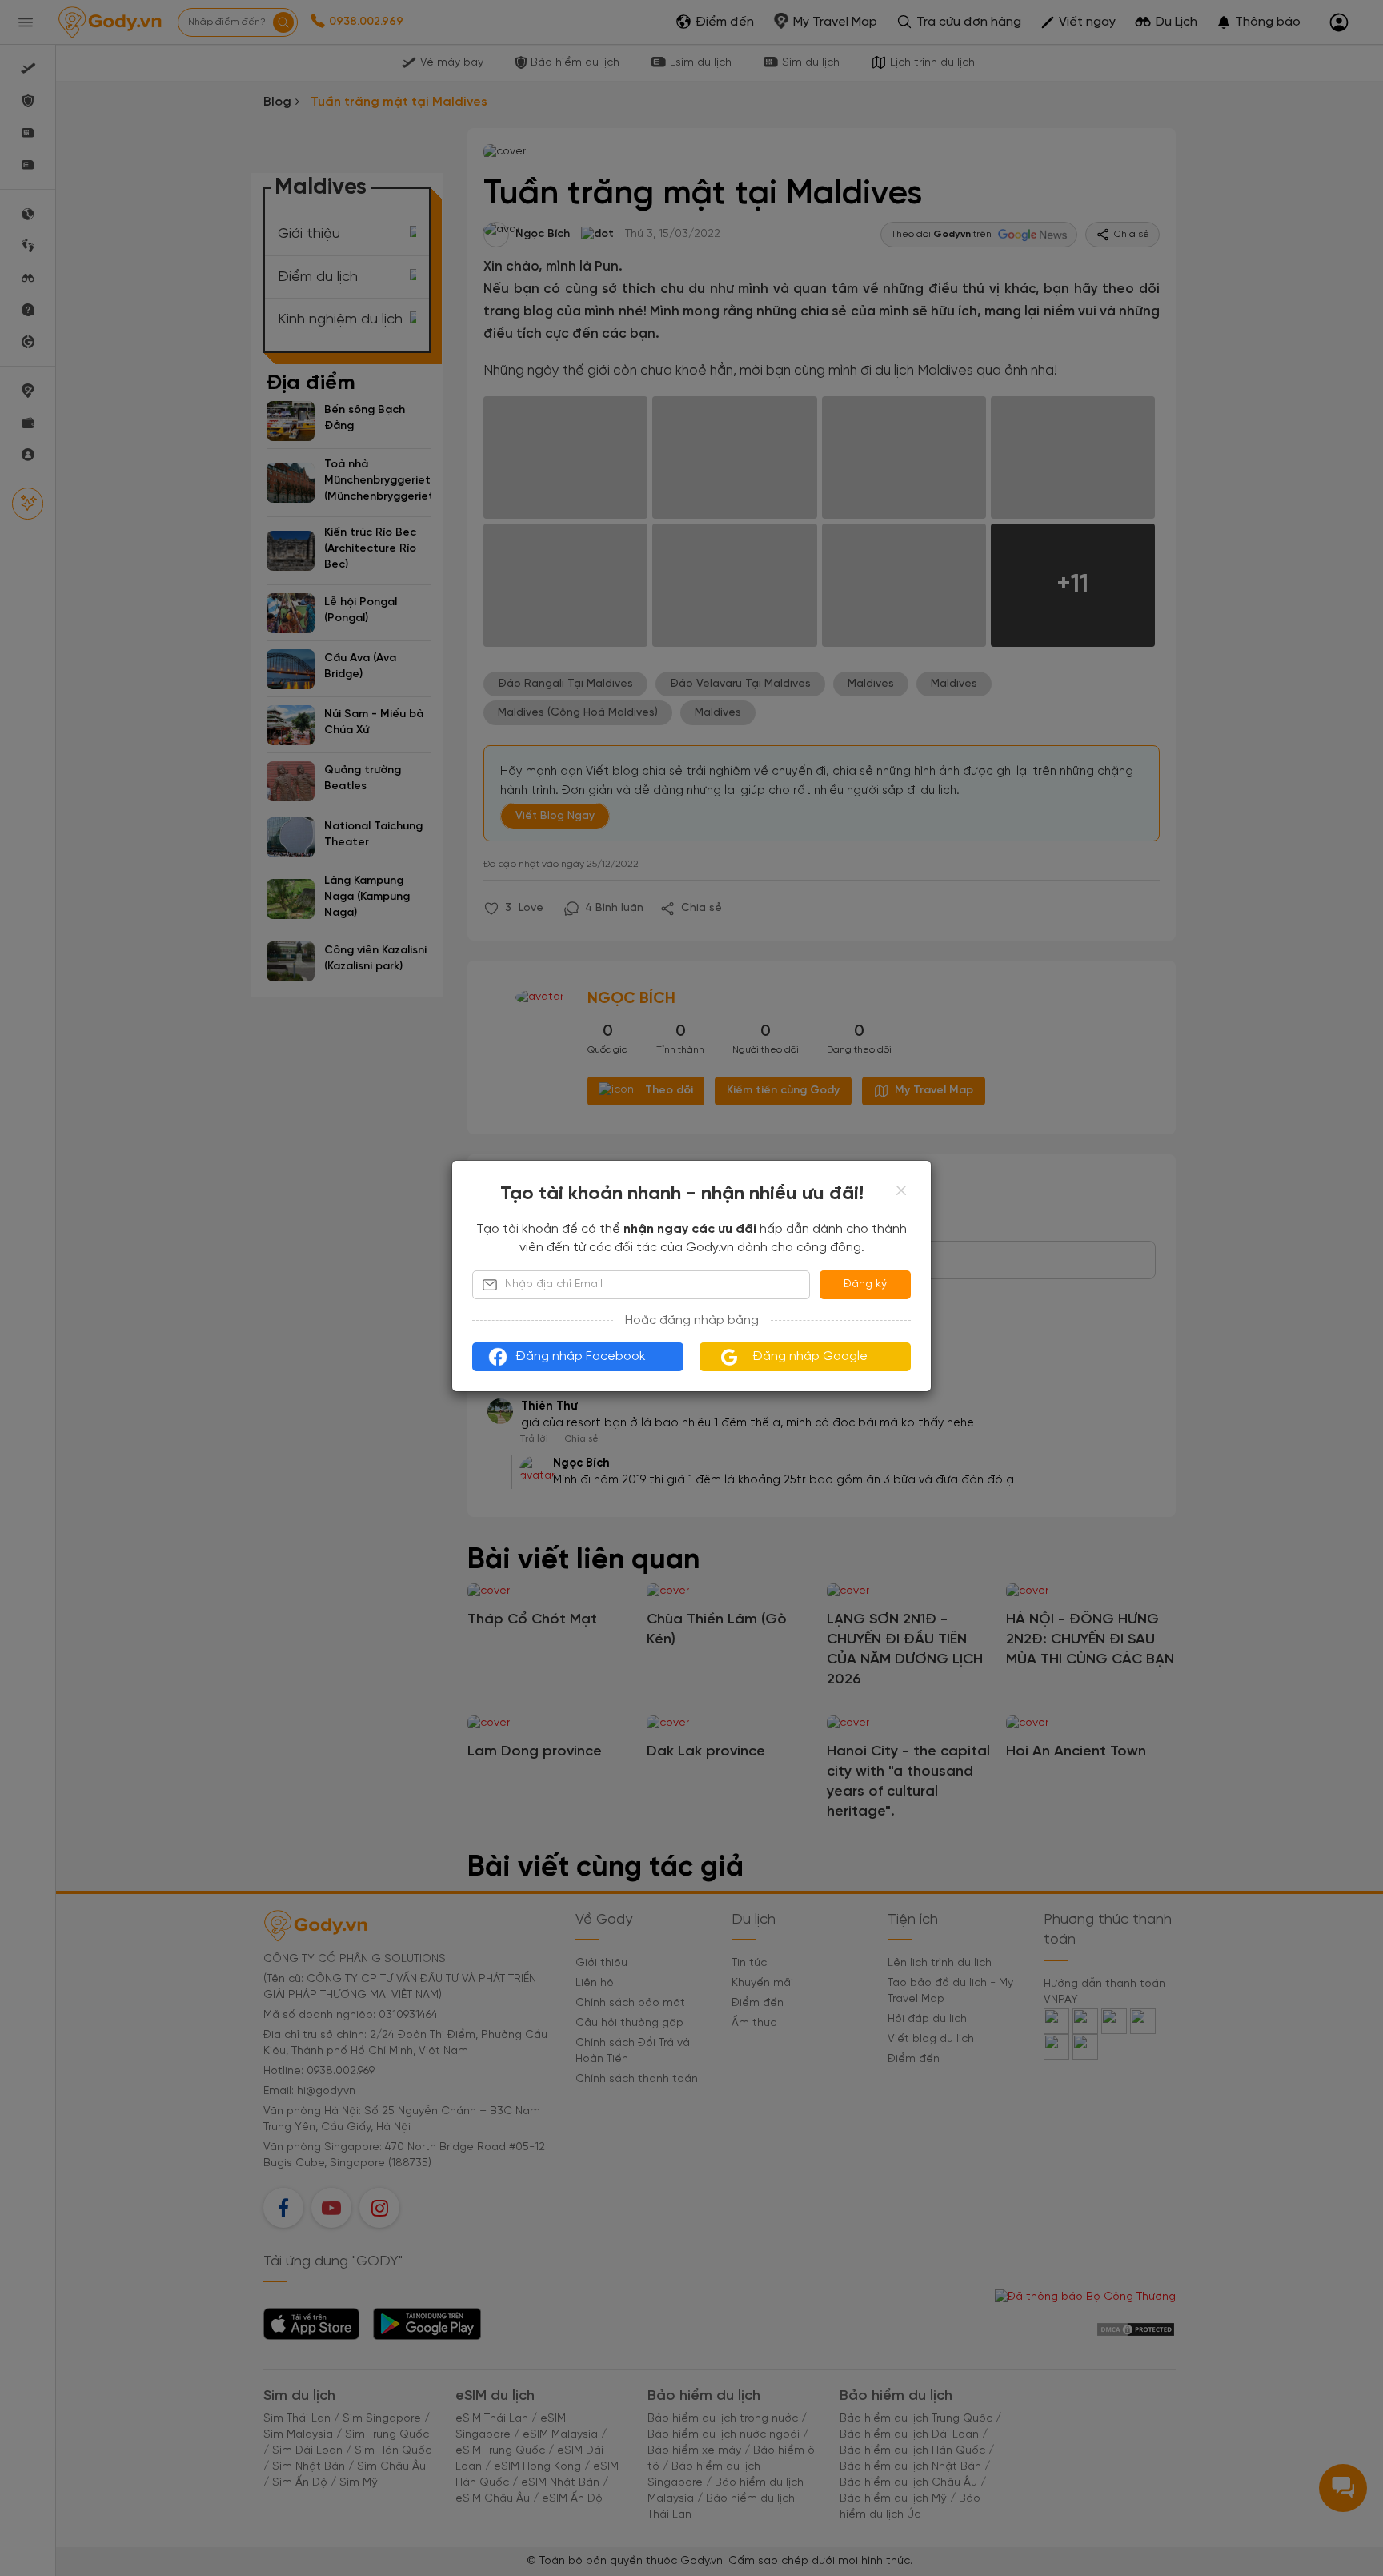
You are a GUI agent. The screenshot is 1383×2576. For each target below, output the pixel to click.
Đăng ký (865, 1284)
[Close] (901, 1190)
